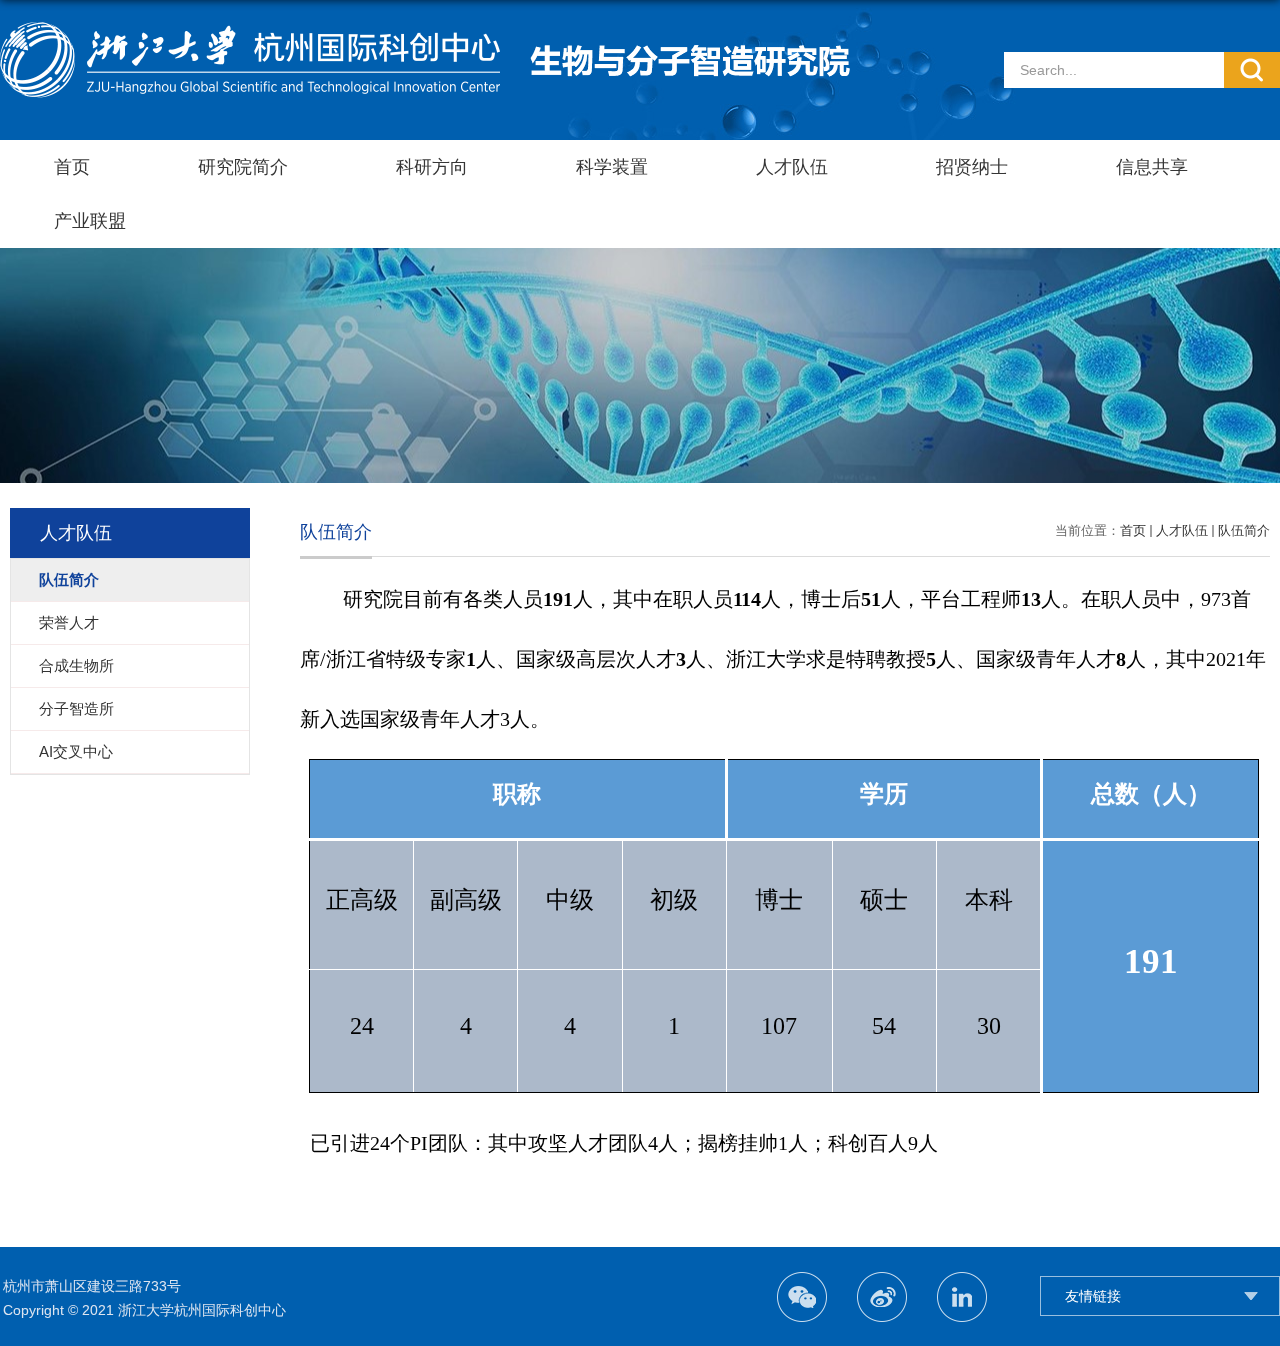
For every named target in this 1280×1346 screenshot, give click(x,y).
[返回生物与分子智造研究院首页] (425, 29)
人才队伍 (792, 167)
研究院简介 (243, 167)
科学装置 (612, 167)
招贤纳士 (972, 167)
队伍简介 (1244, 530)
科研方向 (432, 167)
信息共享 (1152, 167)
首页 (72, 167)
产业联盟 (90, 221)
